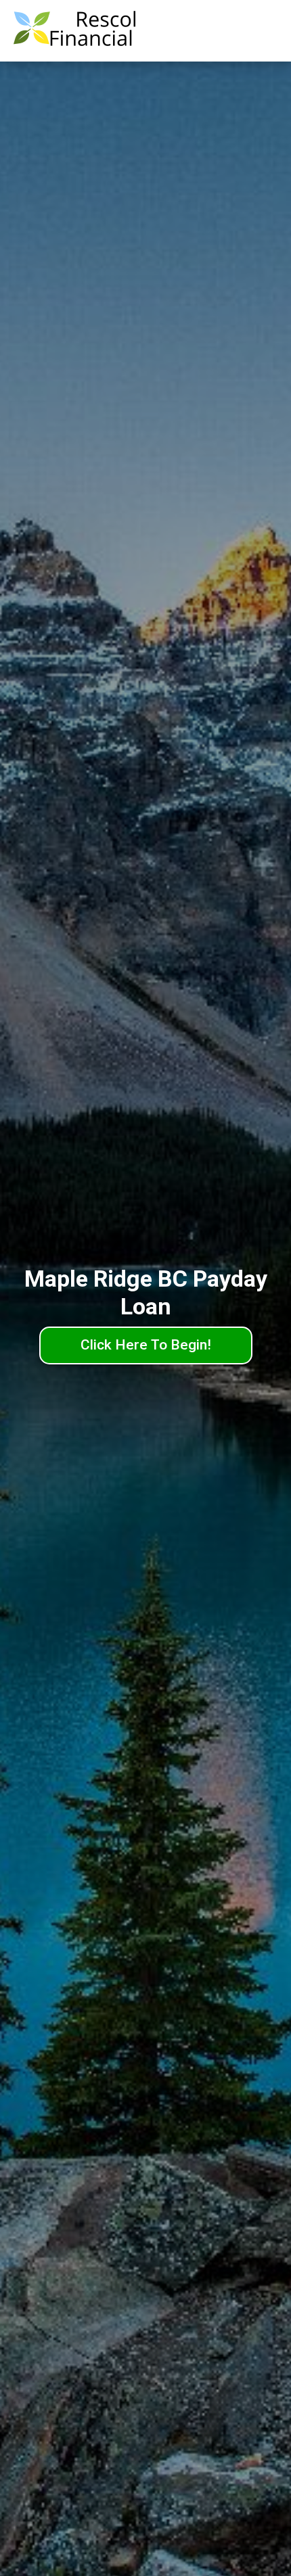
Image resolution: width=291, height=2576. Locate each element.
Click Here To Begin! (146, 1345)
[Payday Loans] (74, 31)
